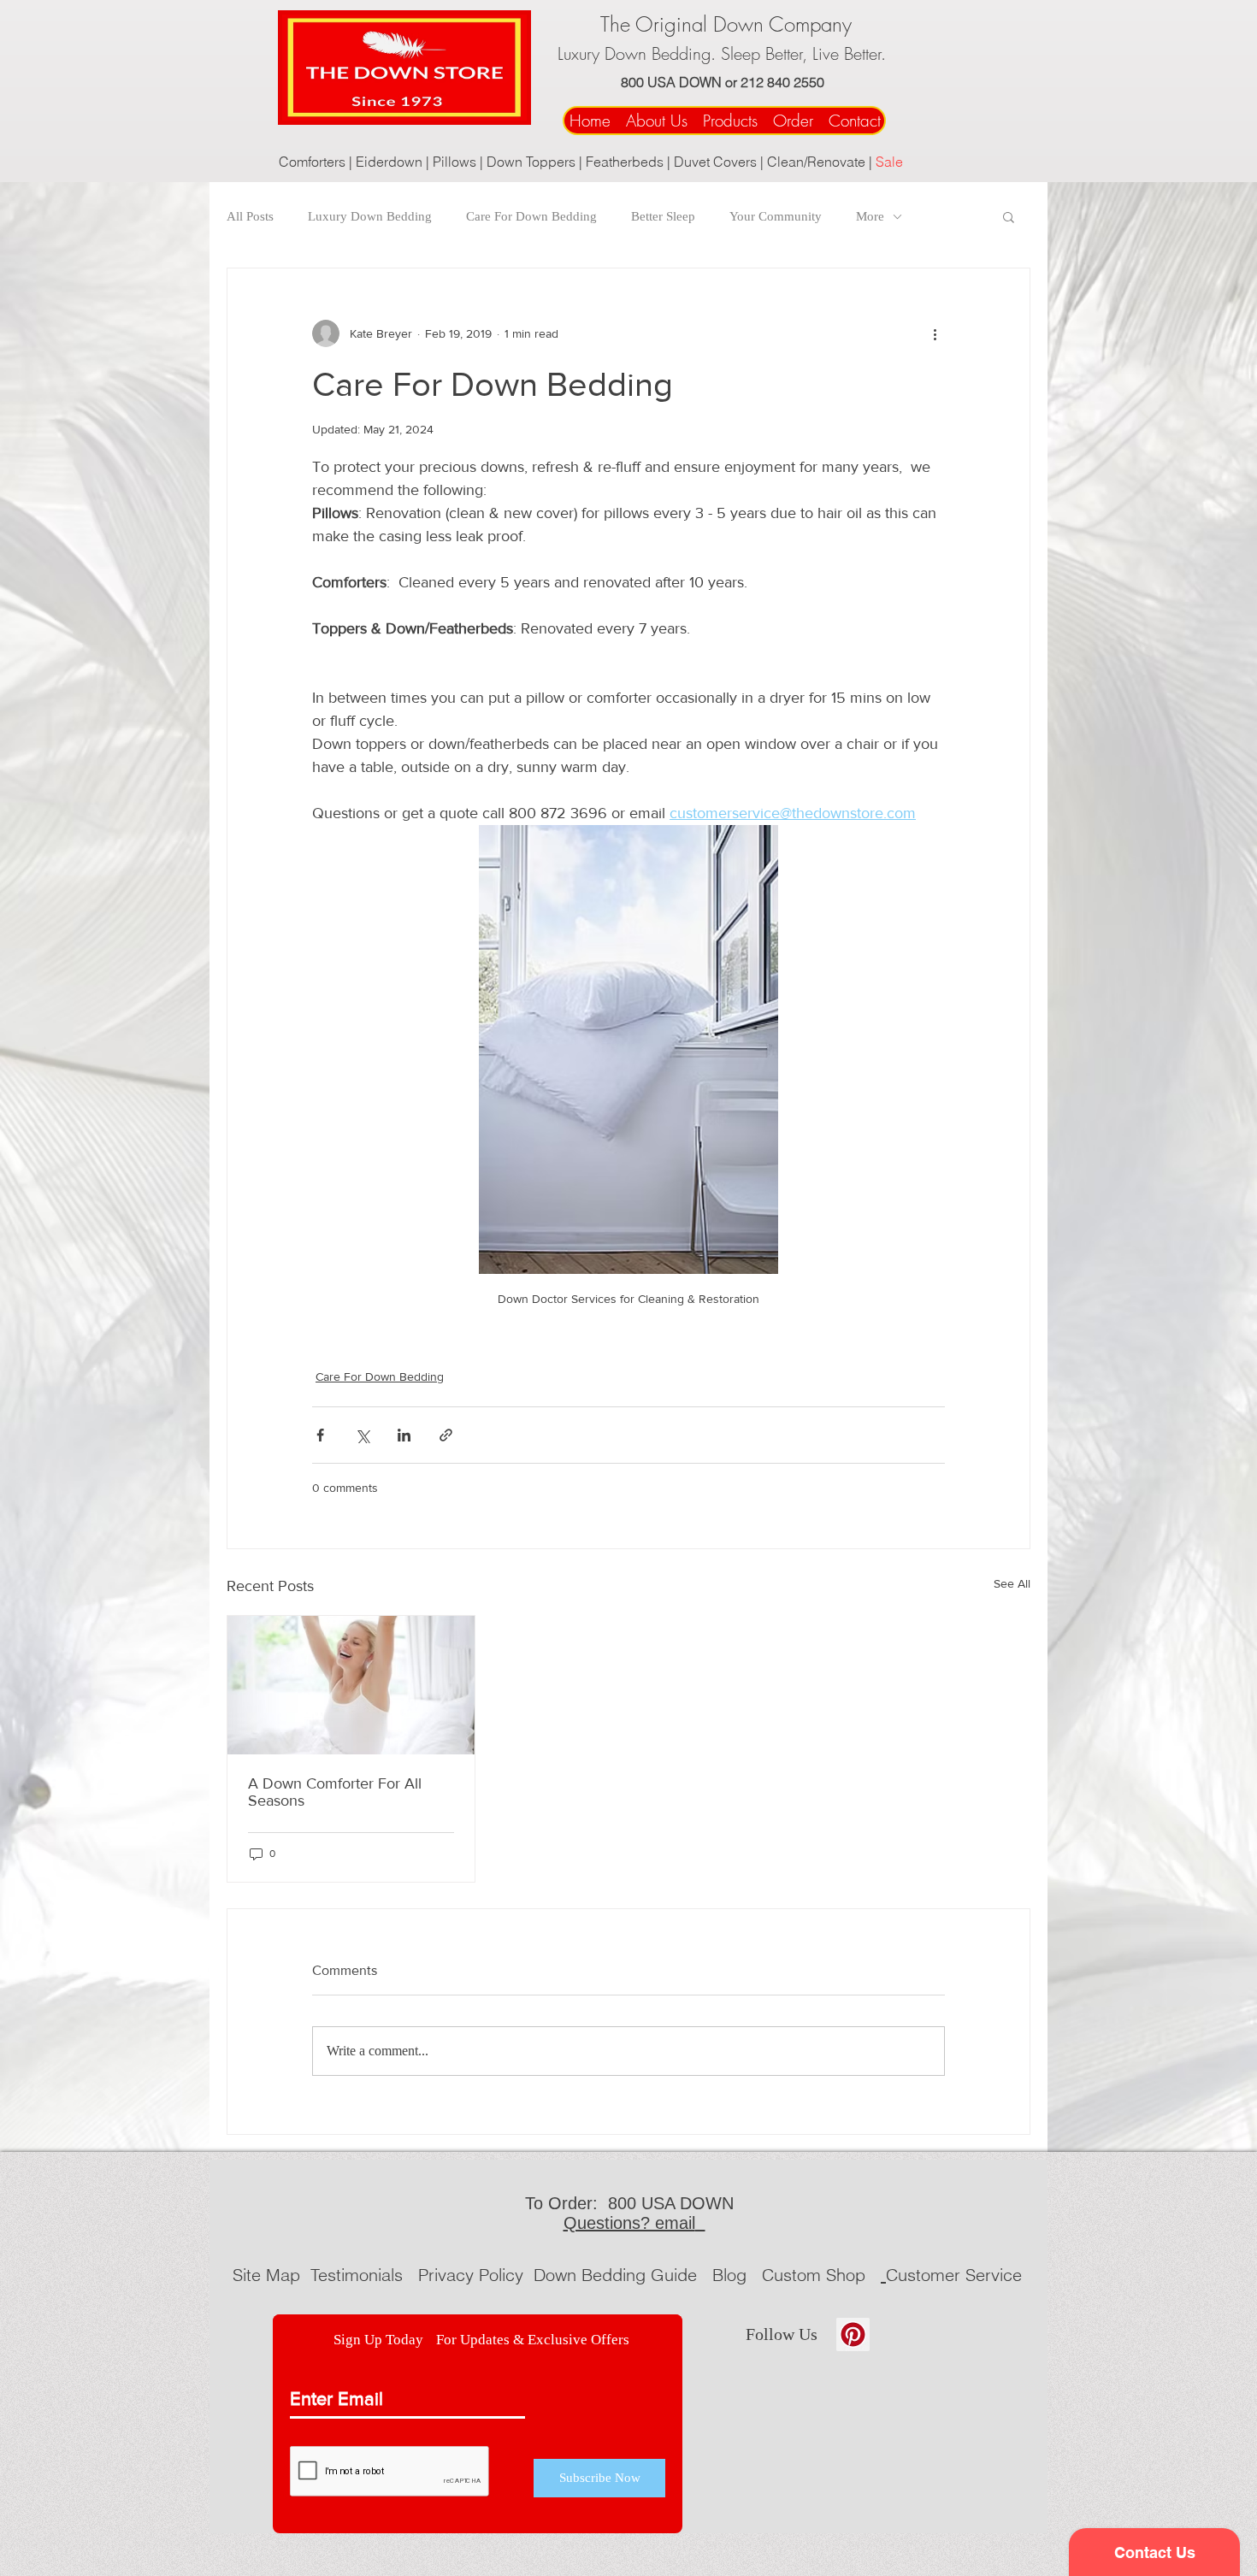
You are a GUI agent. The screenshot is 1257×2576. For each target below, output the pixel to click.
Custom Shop (816, 2275)
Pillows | (460, 162)
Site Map (266, 2275)
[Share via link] (446, 1435)
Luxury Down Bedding (370, 216)
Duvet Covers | (720, 162)
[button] (1009, 216)
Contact (857, 121)
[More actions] (935, 333)
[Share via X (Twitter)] (362, 1435)
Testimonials (359, 2275)
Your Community (776, 216)
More (870, 216)
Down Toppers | (536, 162)
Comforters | (317, 162)
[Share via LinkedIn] (404, 1435)
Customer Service (954, 2275)
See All (1012, 1583)
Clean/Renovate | (821, 162)
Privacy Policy (473, 2275)
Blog (729, 2275)
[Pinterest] (853, 2334)
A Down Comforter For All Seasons (335, 1792)
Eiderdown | (394, 162)
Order (798, 121)
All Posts (250, 216)
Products (730, 121)
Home (593, 121)
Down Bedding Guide (618, 2275)
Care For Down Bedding (531, 216)
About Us (657, 121)
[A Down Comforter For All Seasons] (351, 1685)
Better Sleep (663, 216)
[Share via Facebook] (320, 1435)
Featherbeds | (630, 162)
